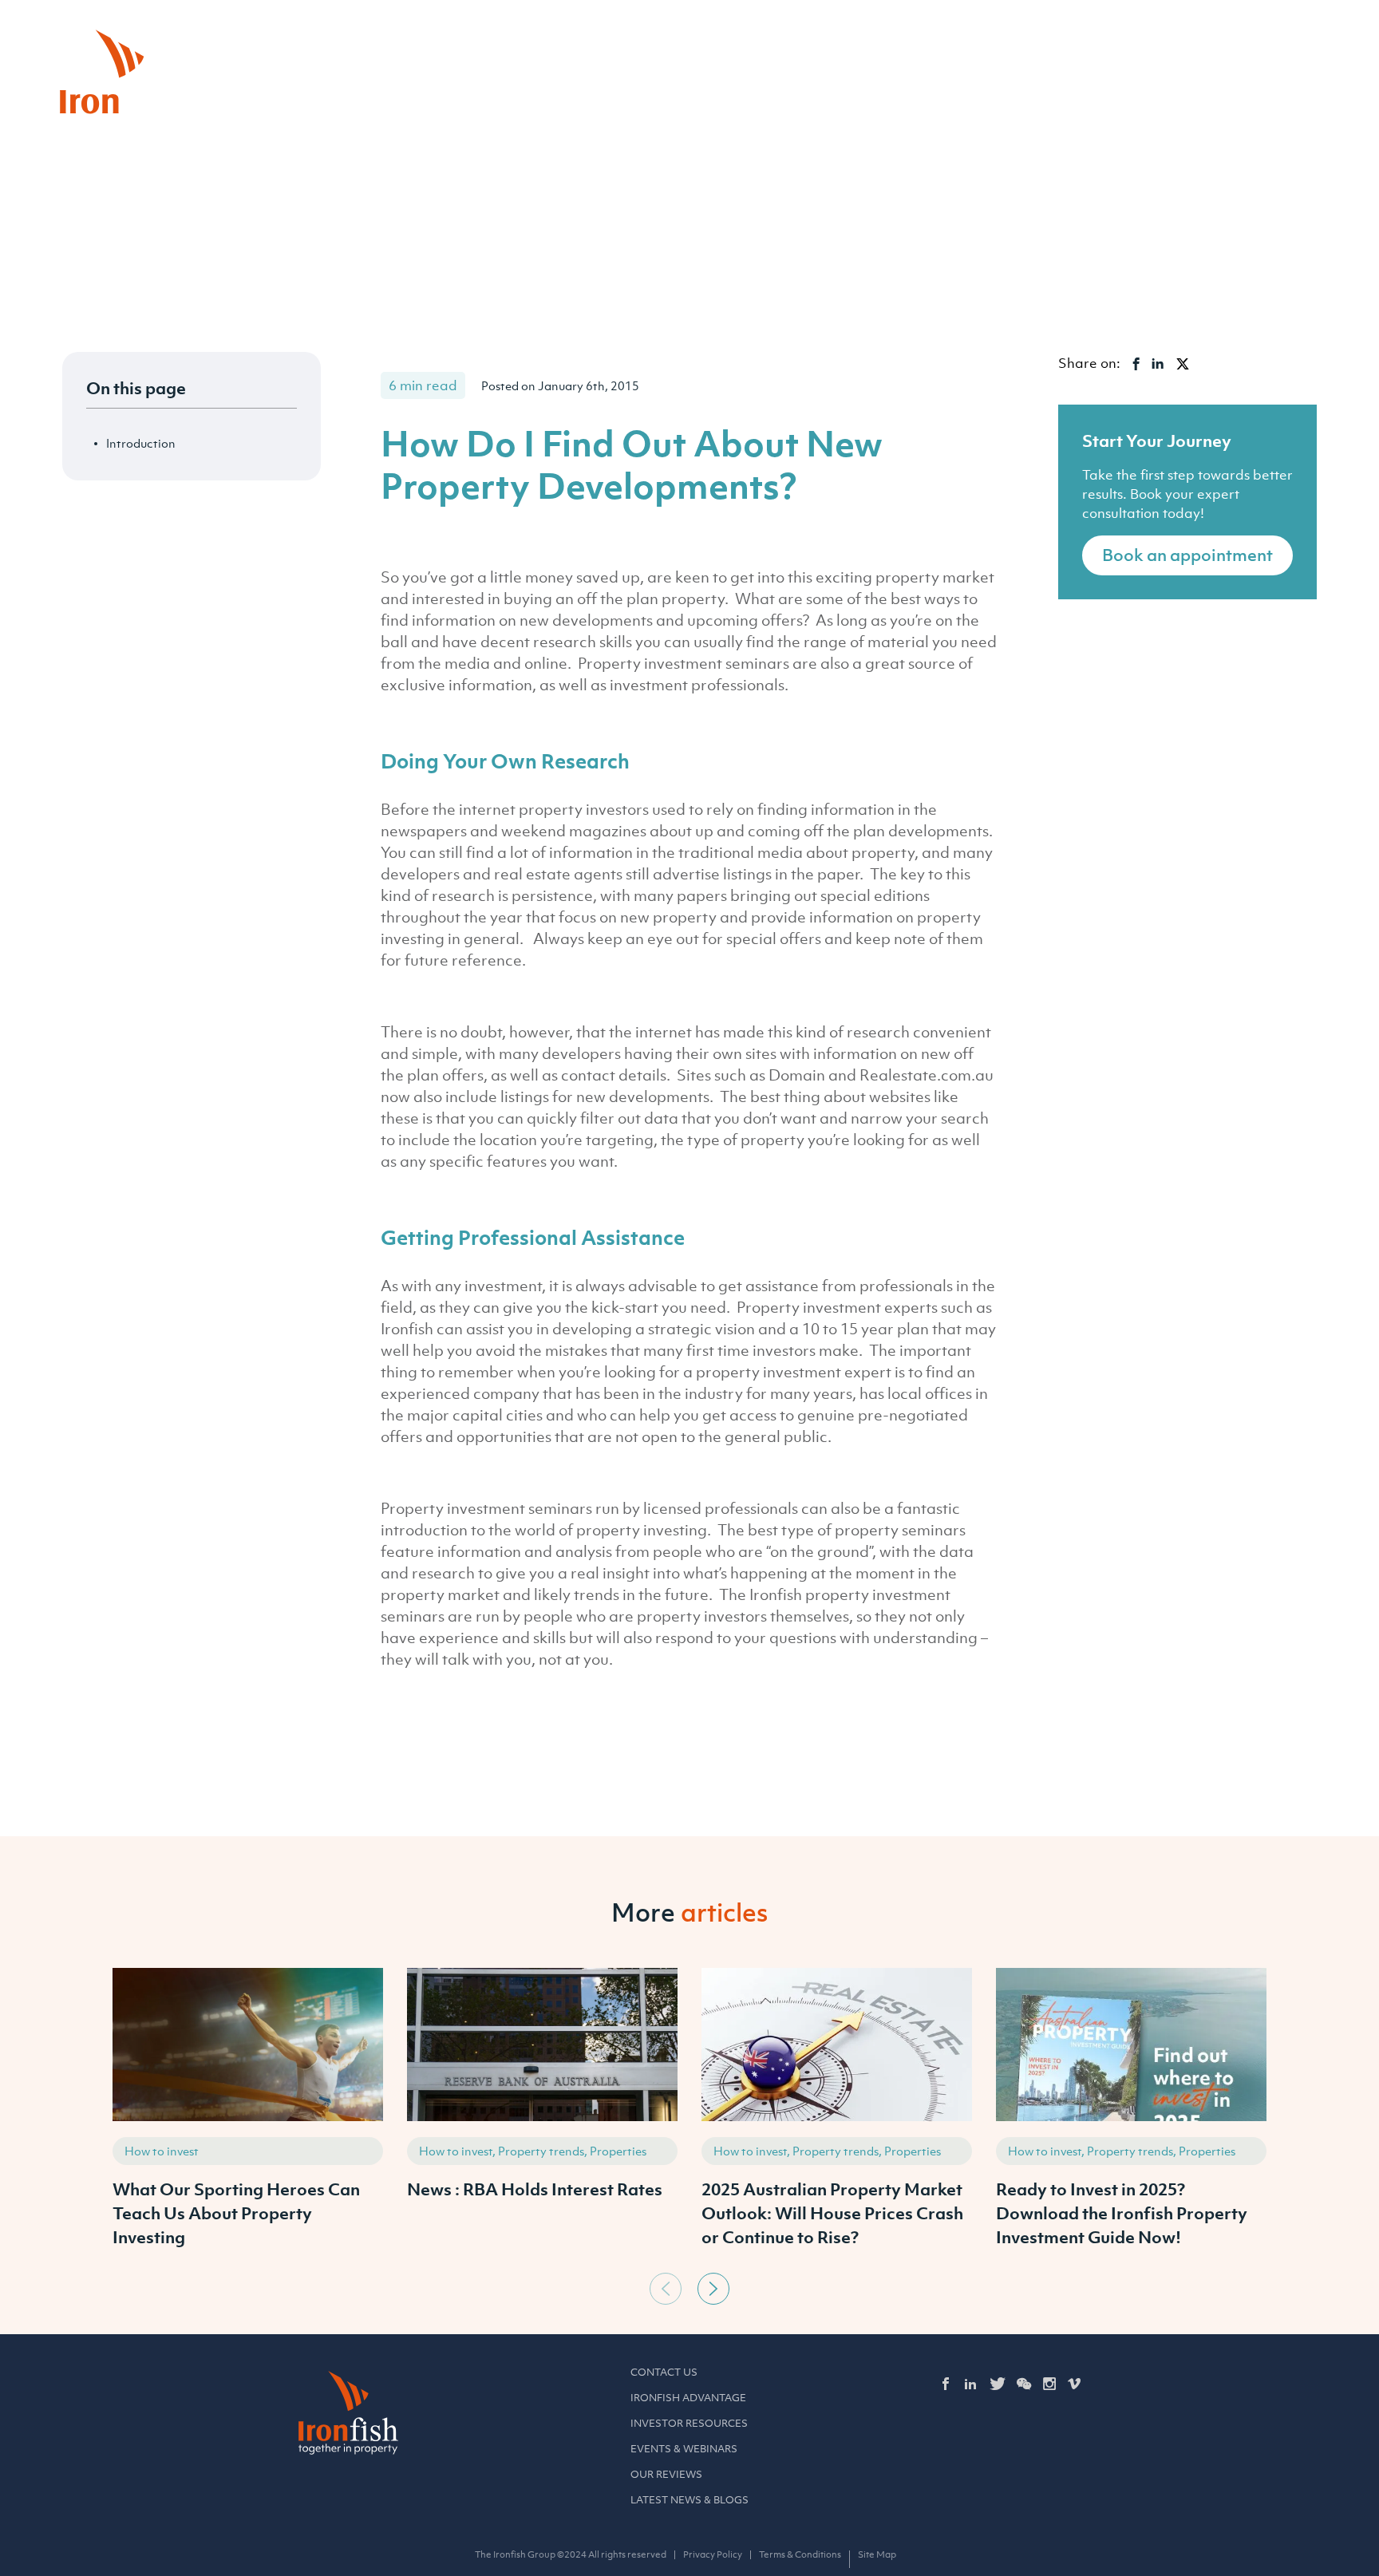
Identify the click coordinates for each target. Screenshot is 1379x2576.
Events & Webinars (684, 2449)
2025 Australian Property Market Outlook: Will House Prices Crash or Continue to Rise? (832, 2213)
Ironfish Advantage (688, 2398)
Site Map (877, 2554)
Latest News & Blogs (689, 2500)
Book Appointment (1047, 31)
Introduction (141, 443)
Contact (1170, 31)
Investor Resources (689, 2423)
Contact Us (664, 2372)
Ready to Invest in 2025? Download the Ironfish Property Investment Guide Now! (1122, 2213)
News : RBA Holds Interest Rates (535, 2189)
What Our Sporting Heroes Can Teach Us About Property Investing (236, 2213)
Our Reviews (666, 2474)
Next (713, 2289)
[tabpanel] (248, 2116)
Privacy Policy (713, 2554)
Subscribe (1270, 31)
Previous (666, 2289)
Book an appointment (1187, 555)
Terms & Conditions (800, 2554)
